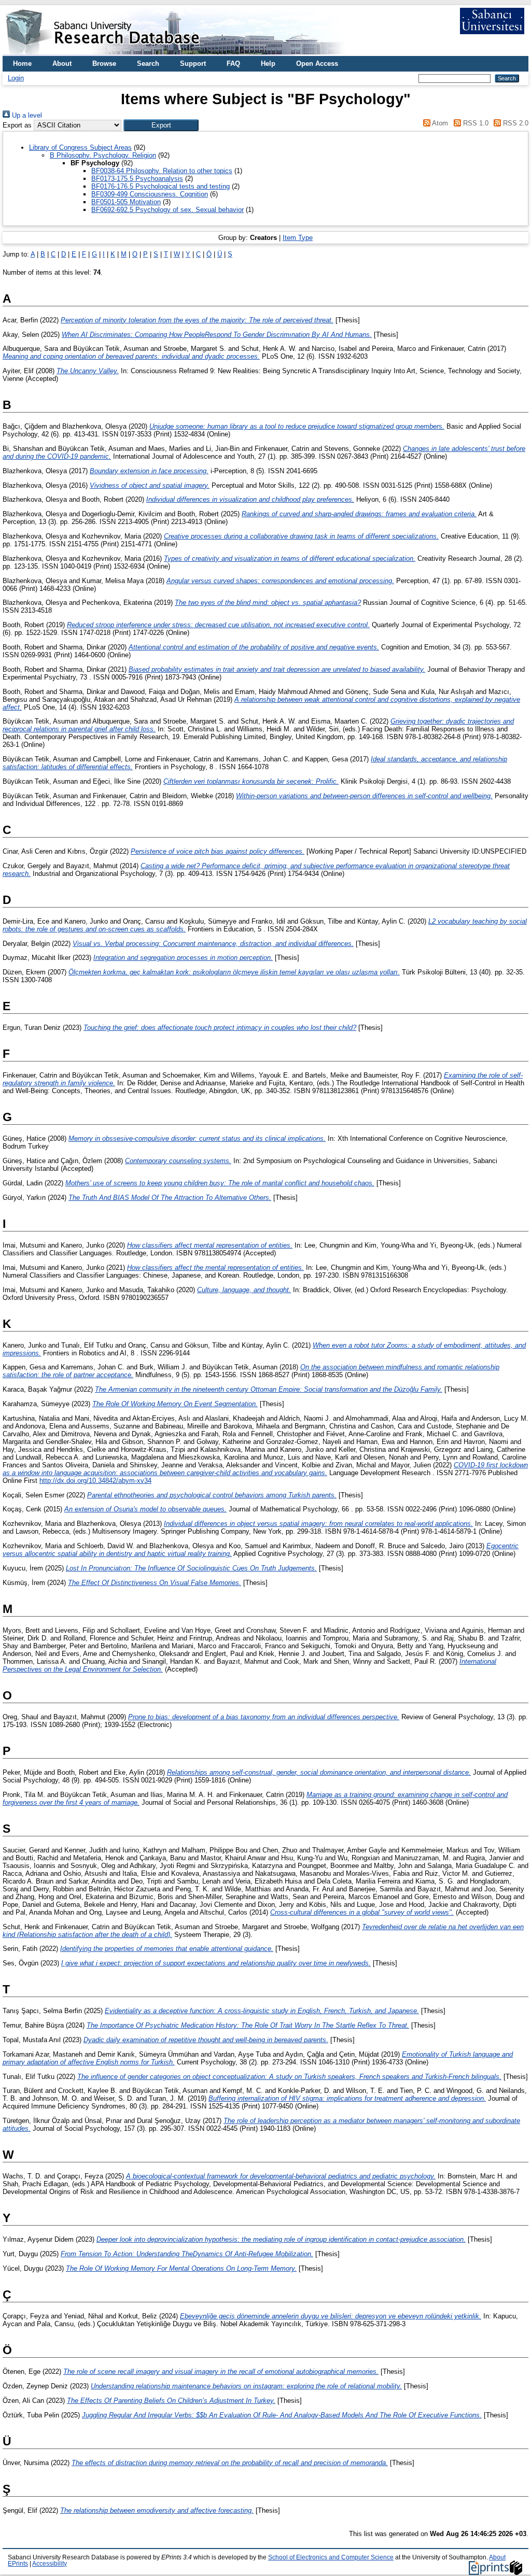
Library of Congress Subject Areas (80, 147)
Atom (439, 123)
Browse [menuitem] (104, 63)
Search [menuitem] (148, 63)
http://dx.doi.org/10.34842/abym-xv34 (95, 1481)
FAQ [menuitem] (233, 63)
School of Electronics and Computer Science (331, 2557)
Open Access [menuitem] (317, 63)
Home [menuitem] (22, 63)
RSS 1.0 (474, 123)
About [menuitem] (62, 63)
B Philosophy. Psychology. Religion (103, 155)
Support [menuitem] (193, 63)
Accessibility (50, 2564)
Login (16, 78)
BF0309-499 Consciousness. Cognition (150, 194)
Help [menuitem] (268, 63)
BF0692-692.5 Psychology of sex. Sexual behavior (167, 210)
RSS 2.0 (515, 123)
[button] (161, 125)
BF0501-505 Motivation (126, 202)
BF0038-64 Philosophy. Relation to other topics (162, 171)
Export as (17, 125)
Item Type (298, 238)
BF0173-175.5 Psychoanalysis (137, 179)
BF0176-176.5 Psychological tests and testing (160, 186)
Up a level (26, 115)
